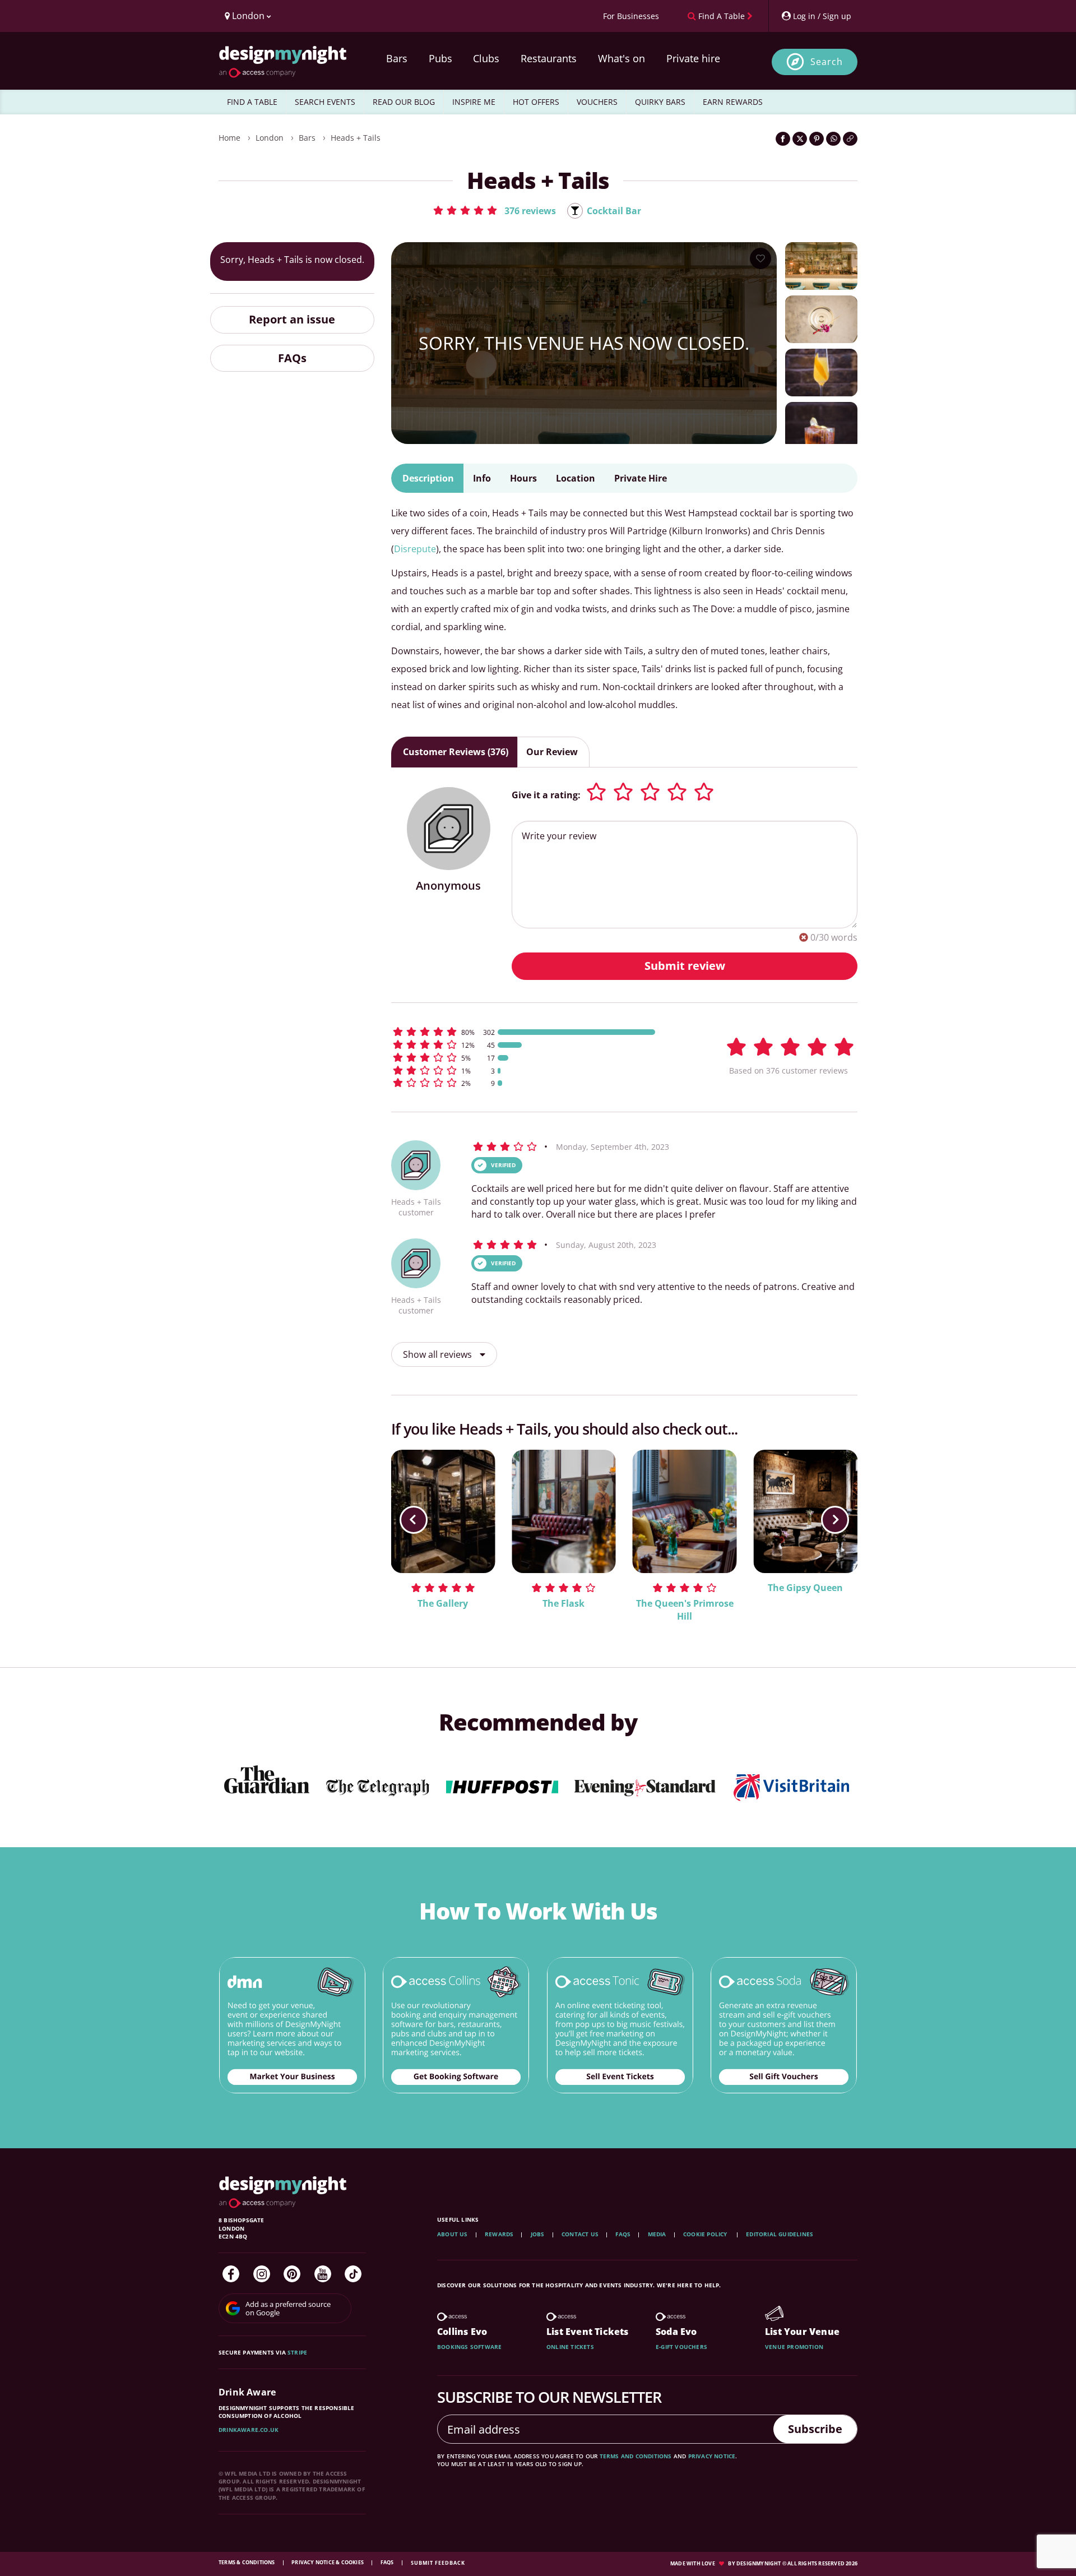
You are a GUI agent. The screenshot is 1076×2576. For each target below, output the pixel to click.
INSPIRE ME (474, 102)
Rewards (499, 2234)
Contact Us (580, 2234)
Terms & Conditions (247, 2562)
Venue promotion (794, 2347)
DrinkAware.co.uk (249, 2430)
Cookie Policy (706, 2234)
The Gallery (443, 1603)
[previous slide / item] (414, 1520)
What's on (622, 58)
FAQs (292, 357)
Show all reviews (439, 1354)
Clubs (486, 58)
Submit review (685, 966)
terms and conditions (636, 2456)
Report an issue (292, 319)
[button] (494, 210)
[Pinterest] (292, 2274)
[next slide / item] (835, 1520)
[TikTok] (353, 2274)
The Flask (563, 1603)
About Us (453, 2234)
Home (229, 138)
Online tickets (570, 2347)
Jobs (538, 2234)
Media (657, 2234)
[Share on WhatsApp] (833, 139)
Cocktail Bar (614, 211)
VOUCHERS (597, 102)
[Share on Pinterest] (817, 139)
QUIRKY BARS (660, 102)
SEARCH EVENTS (325, 102)
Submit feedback (438, 2563)
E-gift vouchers (681, 2347)
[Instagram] (262, 2274)
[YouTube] (323, 2274)
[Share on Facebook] (783, 139)
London (270, 138)
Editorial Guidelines (780, 2234)
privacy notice (712, 2456)
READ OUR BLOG (404, 102)
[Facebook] (231, 2274)
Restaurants (549, 58)
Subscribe (815, 2429)
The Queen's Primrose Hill (685, 1610)
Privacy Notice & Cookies (328, 2562)
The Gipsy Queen (805, 1588)
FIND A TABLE (252, 102)
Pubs (440, 58)
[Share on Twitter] (800, 139)
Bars (397, 58)
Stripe (297, 2352)
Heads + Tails (356, 138)
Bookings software (469, 2347)
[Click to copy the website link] (850, 139)
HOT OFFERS (536, 102)
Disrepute (415, 549)
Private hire (693, 58)
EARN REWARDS (733, 102)
